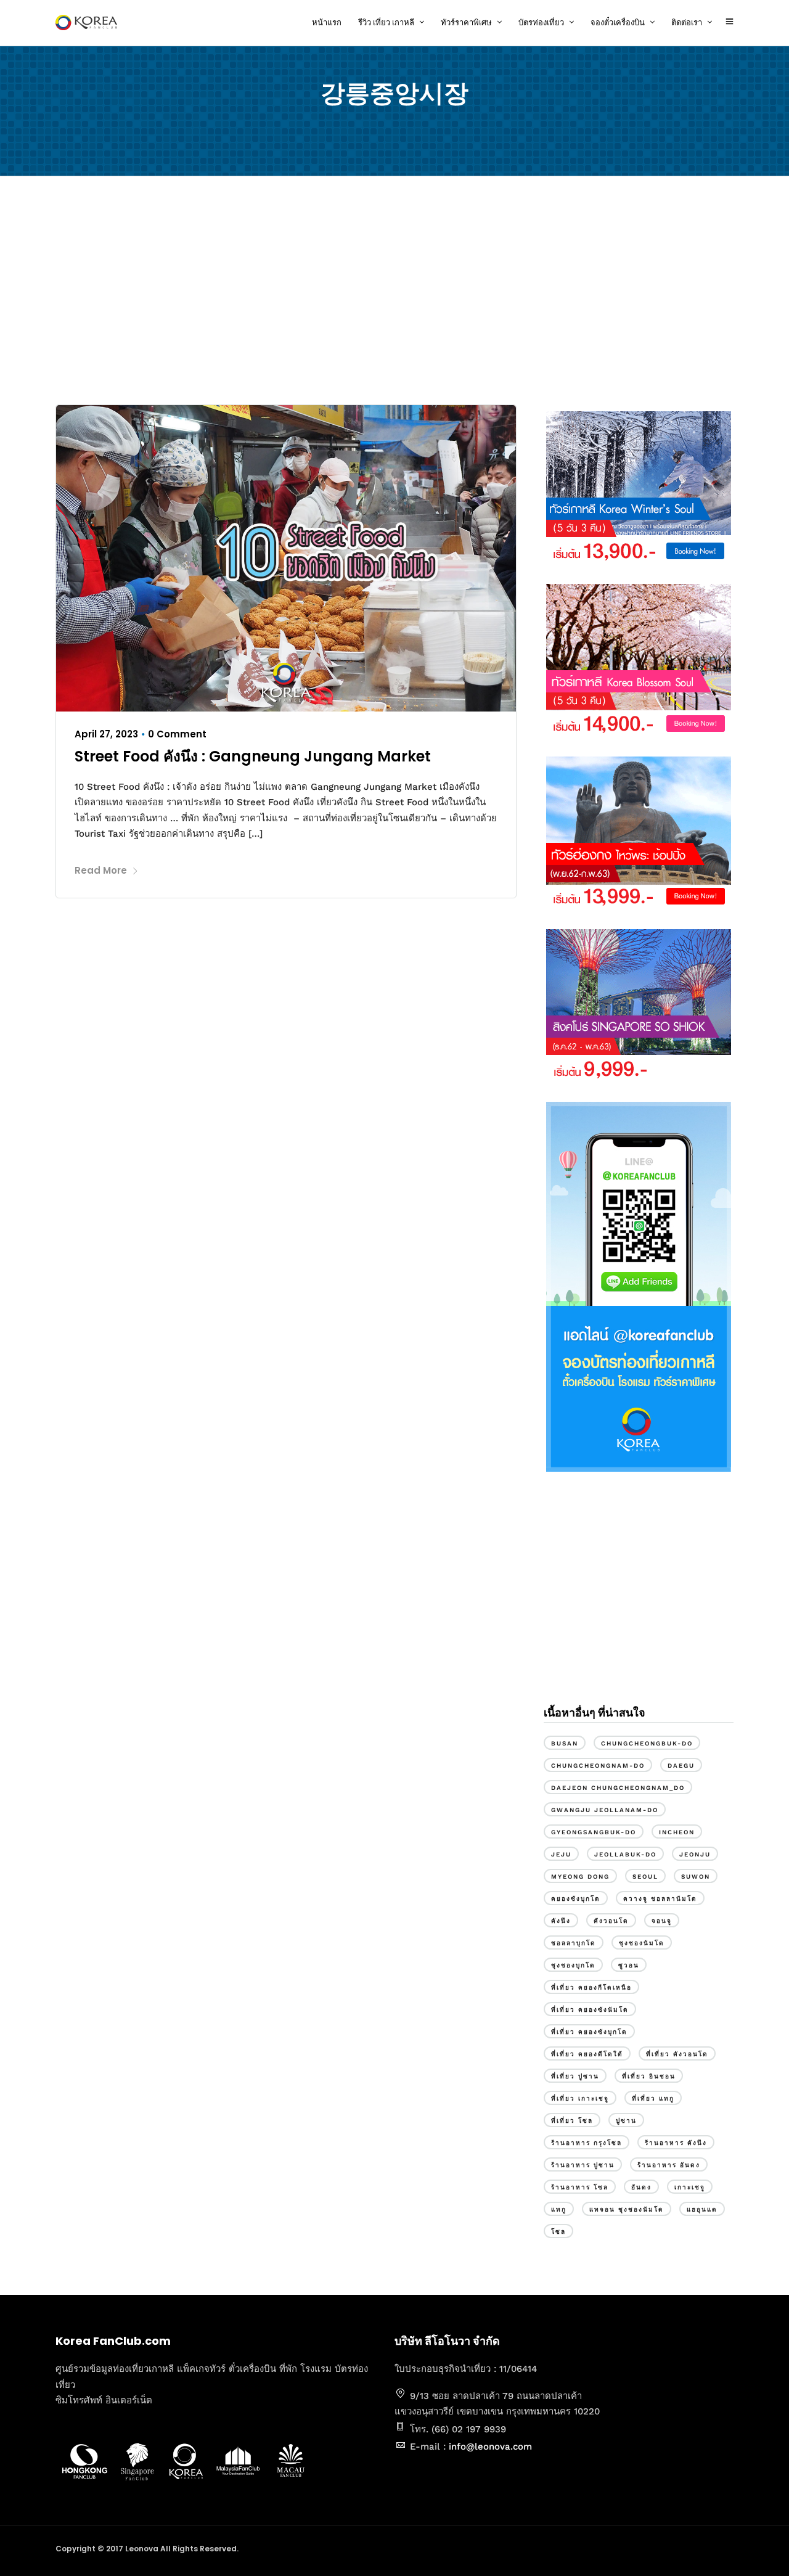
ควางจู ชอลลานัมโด (660, 1899)
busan (565, 1743)
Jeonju (695, 1854)
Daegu (681, 1766)
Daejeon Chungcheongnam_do (618, 1788)
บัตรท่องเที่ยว (541, 23)
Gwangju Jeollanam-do (605, 1810)
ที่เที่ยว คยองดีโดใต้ (587, 2054)
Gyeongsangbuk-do (594, 1832)
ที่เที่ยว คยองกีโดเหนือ (591, 1987)
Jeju (561, 1854)
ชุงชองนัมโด (642, 1943)
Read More (101, 870)
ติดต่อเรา (687, 23)
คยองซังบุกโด (576, 1899)
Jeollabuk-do (625, 1854)
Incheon (677, 1832)
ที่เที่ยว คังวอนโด (677, 2054)
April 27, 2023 (106, 734)
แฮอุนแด (702, 2209)
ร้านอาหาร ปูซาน (583, 2165)
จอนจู (662, 1921)
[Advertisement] (394, 293)
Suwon (696, 1877)
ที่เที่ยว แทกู (653, 2098)
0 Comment (177, 734)
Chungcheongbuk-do (647, 1743)
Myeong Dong (580, 1877)
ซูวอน (629, 1965)
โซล (558, 2232)
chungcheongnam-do (598, 1766)
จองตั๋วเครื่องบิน (618, 23)
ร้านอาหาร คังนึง (676, 2143)
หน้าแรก (327, 23)
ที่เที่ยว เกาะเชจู (580, 2098)
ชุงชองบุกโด (573, 1965)
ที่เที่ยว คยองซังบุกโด (589, 2032)
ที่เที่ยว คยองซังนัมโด (590, 2010)
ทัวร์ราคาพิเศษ (466, 23)
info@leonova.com (490, 2447)
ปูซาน (626, 2121)
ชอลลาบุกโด (574, 1943)
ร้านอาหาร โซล (580, 2187)
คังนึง (561, 1921)
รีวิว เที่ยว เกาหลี (386, 23)
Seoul (645, 1877)
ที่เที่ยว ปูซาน (575, 2076)
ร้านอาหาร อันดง (669, 2165)
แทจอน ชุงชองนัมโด (627, 2209)
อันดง (641, 2187)
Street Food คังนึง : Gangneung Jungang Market (253, 756)
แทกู (559, 2209)
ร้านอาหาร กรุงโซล (587, 2143)
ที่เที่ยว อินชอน (649, 2076)
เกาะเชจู (690, 2187)
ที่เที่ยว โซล (572, 2121)
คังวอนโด (611, 1921)
